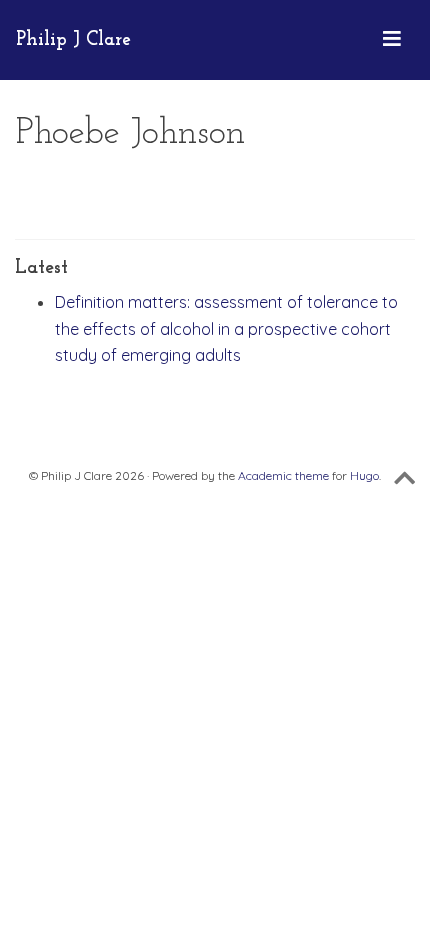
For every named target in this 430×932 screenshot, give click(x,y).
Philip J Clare (73, 40)
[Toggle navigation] (392, 40)
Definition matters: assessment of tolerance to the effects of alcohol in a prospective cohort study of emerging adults (226, 328)
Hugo (364, 475)
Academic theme (283, 475)
